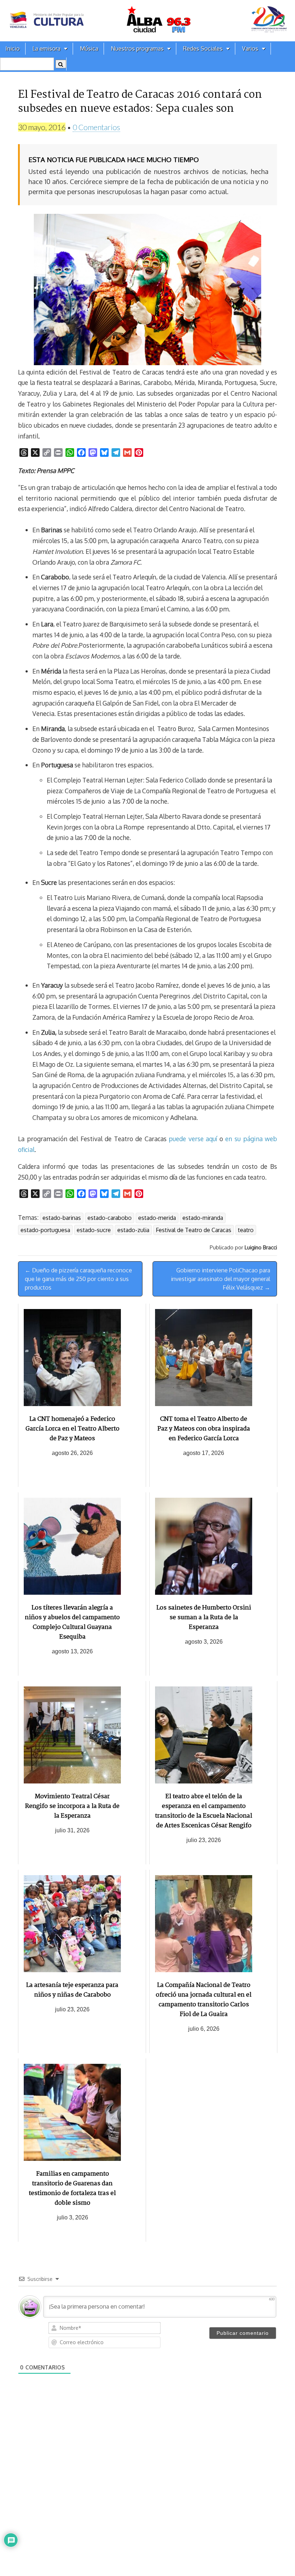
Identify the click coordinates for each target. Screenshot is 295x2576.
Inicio (13, 49)
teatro (246, 1230)
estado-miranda (203, 1218)
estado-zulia (133, 1230)
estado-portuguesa (45, 1230)
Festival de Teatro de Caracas (194, 1230)
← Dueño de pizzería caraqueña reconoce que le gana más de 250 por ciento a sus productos (78, 1279)
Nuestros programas (137, 49)
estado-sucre (94, 1230)
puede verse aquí (193, 1139)
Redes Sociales (203, 49)
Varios (250, 49)
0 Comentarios (96, 127)
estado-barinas (62, 1218)
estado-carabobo (110, 1218)
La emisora (46, 49)
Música (89, 49)
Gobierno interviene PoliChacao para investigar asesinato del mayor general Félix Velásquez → (221, 1279)
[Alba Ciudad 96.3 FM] (147, 21)
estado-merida (157, 1218)
